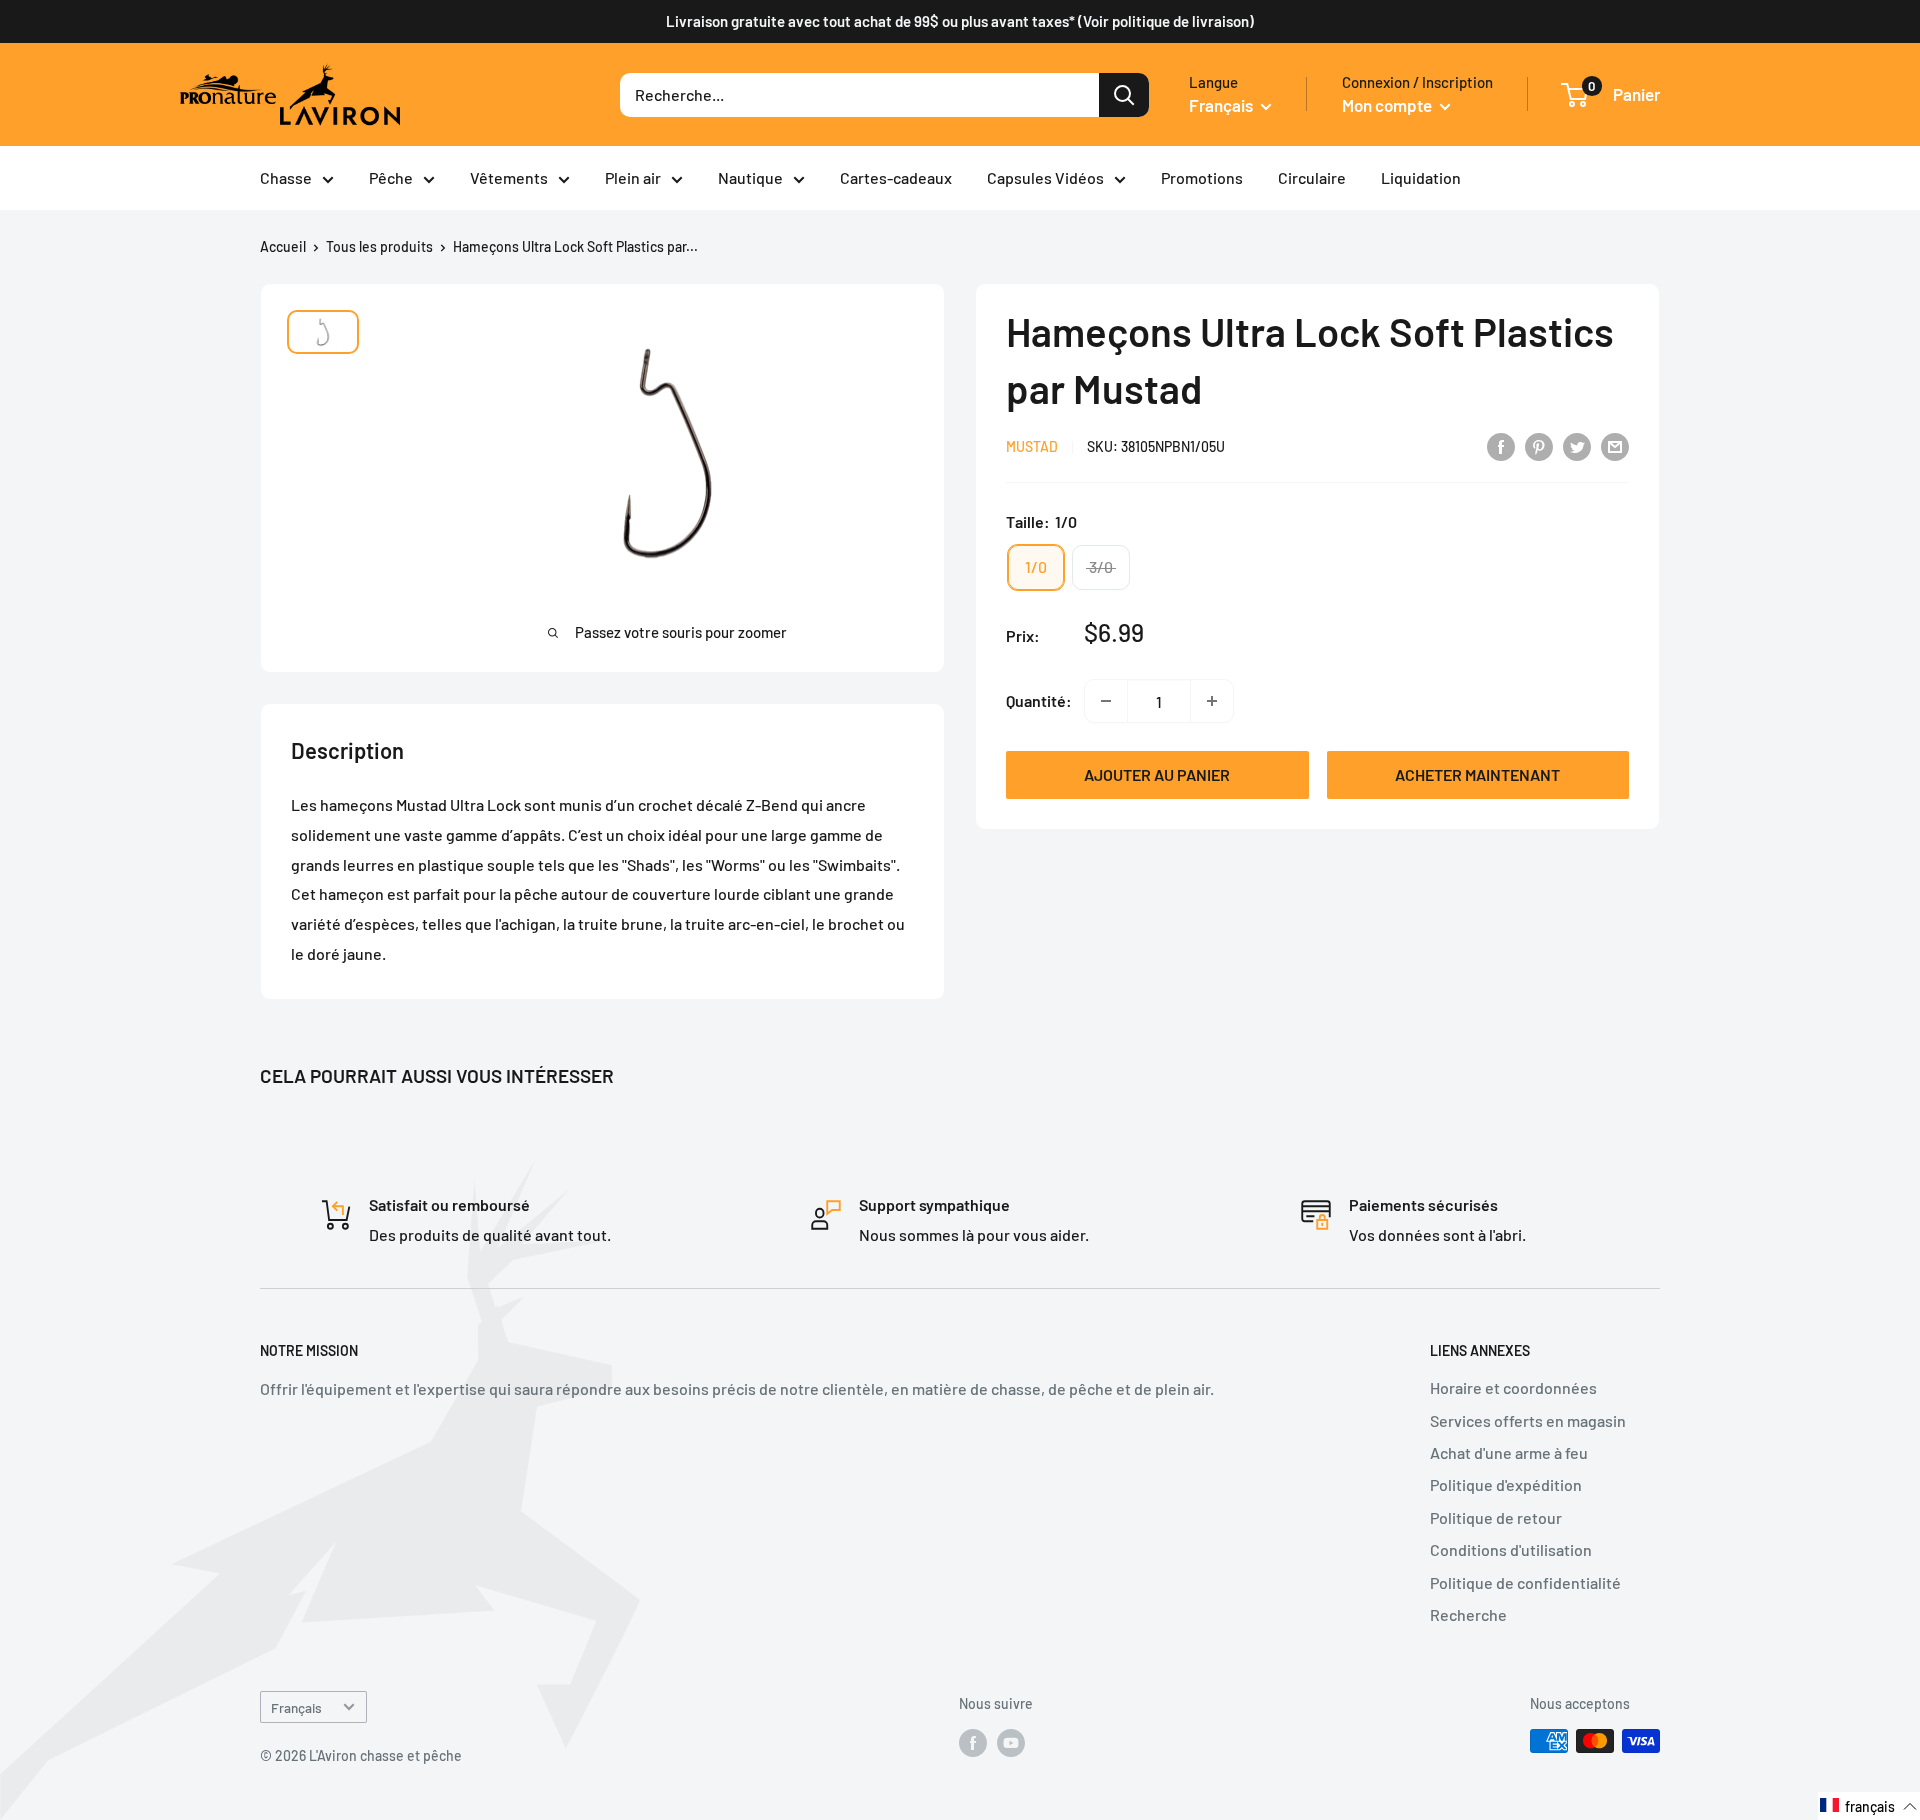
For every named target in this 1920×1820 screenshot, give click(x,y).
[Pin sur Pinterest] (1539, 445)
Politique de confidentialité (1525, 1582)
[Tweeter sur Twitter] (1577, 445)
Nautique (750, 177)
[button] (1869, 1806)
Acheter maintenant (1477, 774)
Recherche (1468, 1614)
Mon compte (1388, 105)
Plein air (633, 177)
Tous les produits (379, 246)
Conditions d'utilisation (1511, 1549)
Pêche (391, 177)
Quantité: (1039, 700)
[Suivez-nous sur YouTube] (1011, 1743)
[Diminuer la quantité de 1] (1106, 701)
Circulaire (1312, 177)
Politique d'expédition (1506, 1484)
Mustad (1032, 447)
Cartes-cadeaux (896, 177)
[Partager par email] (1615, 445)
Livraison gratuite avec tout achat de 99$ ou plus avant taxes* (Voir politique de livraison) (960, 21)
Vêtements (509, 177)
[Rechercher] (1124, 95)
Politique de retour (1496, 1517)
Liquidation (1421, 177)
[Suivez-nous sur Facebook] (973, 1743)
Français (296, 1707)
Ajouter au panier (1157, 774)
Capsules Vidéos (1045, 177)
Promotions (1202, 177)
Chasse (286, 177)
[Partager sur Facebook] (1501, 445)
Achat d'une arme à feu (1509, 1452)
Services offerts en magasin (1528, 1420)
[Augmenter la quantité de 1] (1212, 701)
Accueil (283, 246)
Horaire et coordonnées (1513, 1387)
